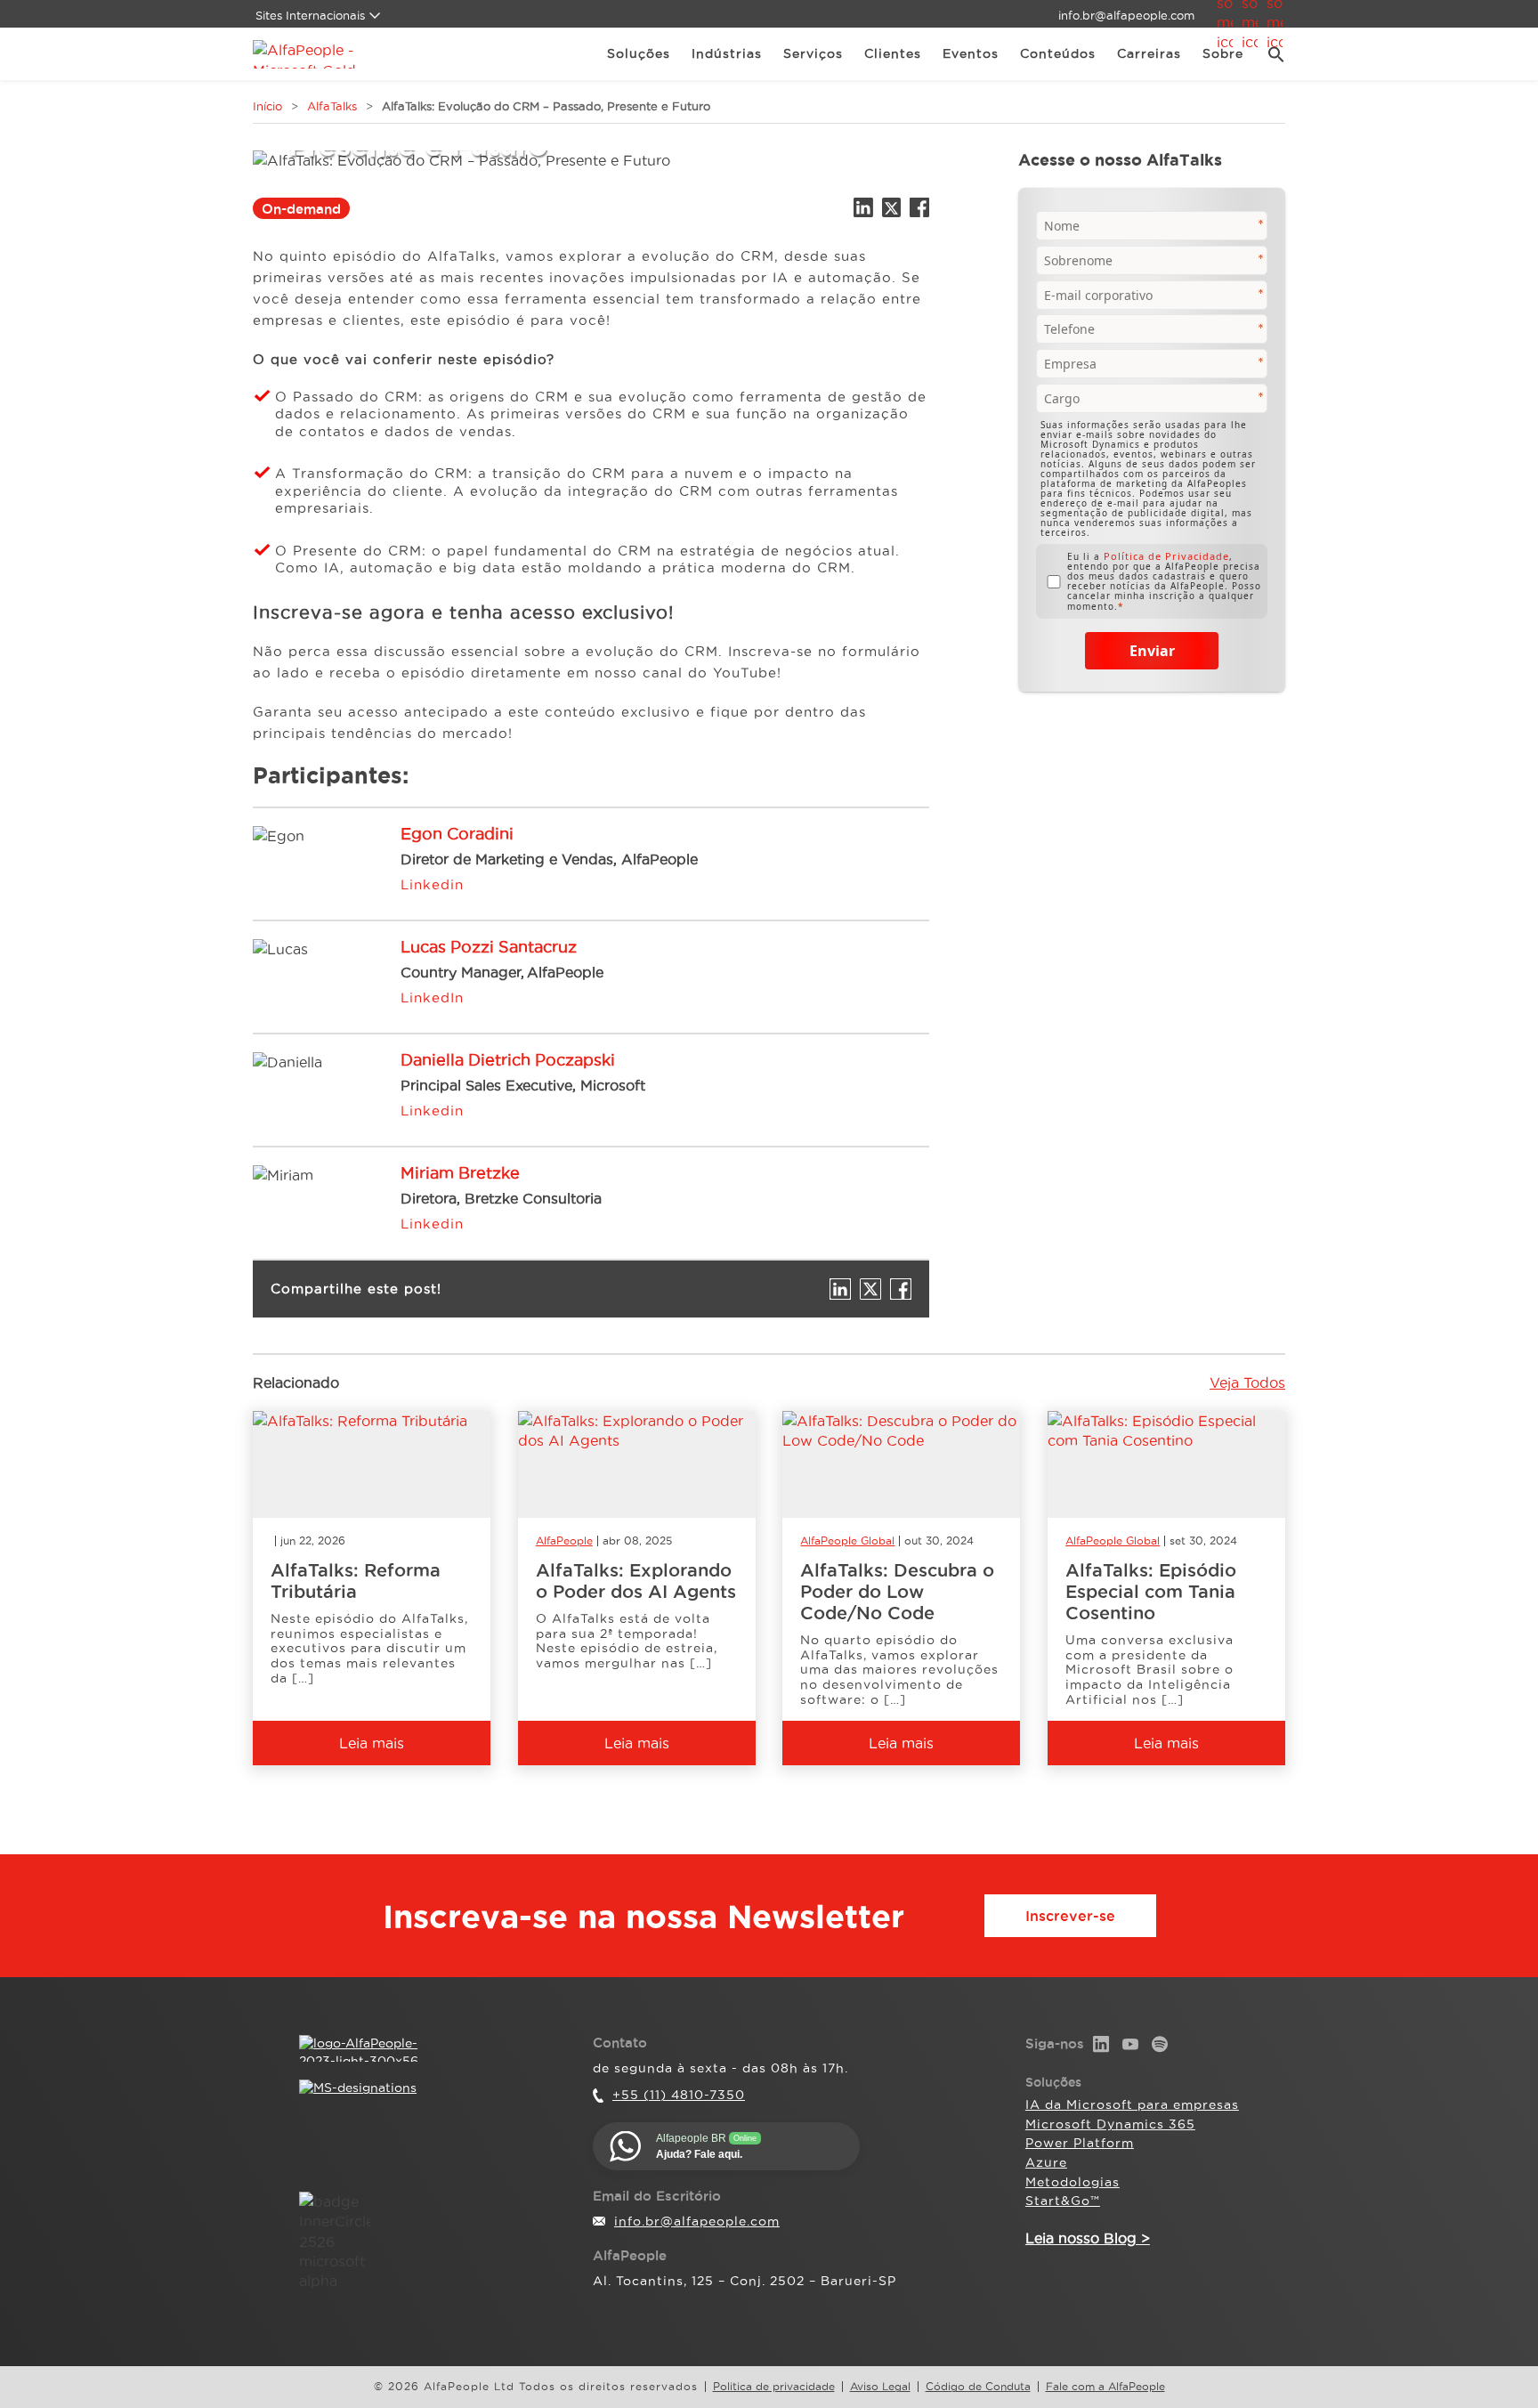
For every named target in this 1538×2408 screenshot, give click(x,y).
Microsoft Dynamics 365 (1110, 2124)
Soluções (639, 53)
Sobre (1223, 53)
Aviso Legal (880, 2387)
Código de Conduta (978, 2387)
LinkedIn (432, 997)
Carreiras (1149, 53)
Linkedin (432, 884)
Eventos (971, 53)
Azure (1046, 2162)
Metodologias (1073, 2182)
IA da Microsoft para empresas (1132, 2104)
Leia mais (372, 1743)
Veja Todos (1247, 1382)
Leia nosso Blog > (1088, 2238)
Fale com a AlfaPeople (1105, 2387)
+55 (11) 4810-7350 (679, 2095)
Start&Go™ (1063, 2201)
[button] (1270, 54)
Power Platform (1080, 2143)
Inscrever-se (1070, 1916)
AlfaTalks (332, 106)
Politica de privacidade (774, 2387)
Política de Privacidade (1166, 556)
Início (267, 106)
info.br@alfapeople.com (1126, 15)
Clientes (893, 53)
